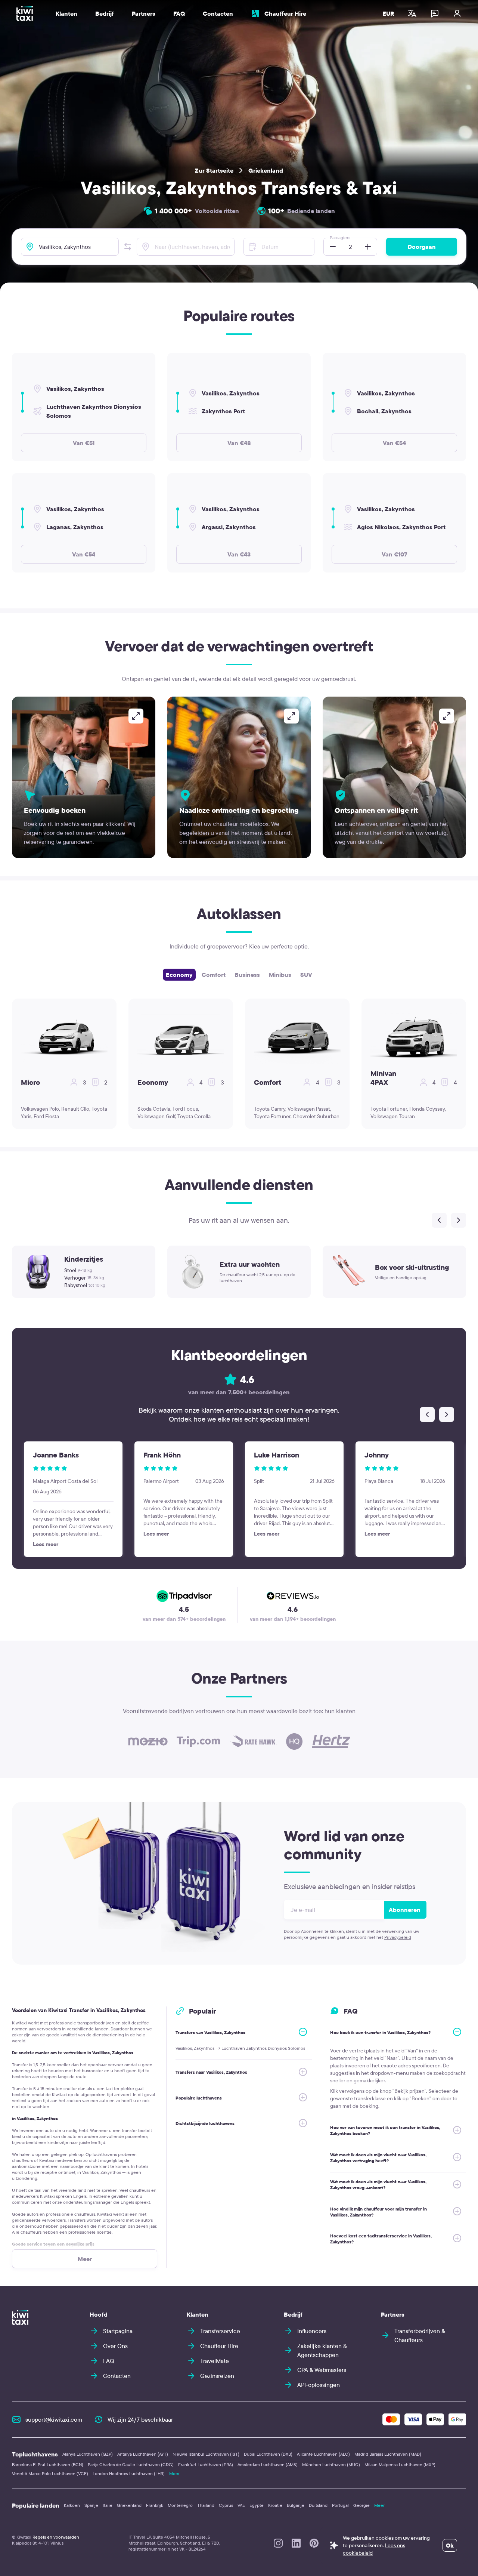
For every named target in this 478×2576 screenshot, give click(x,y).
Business (247, 975)
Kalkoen (72, 2505)
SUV (306, 975)
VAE (241, 2505)
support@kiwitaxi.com (54, 2419)
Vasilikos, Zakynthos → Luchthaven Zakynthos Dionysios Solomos (240, 2048)
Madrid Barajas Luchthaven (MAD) (388, 2454)
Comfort (214, 975)
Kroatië (275, 2505)
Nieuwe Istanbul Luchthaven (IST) (206, 2454)
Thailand (206, 2505)
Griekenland (266, 170)
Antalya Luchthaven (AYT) (143, 2454)
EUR (388, 13)
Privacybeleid (398, 1937)
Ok (450, 2545)
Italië (108, 2505)
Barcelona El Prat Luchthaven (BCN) (48, 2464)
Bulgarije (296, 2505)
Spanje (91, 2505)
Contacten (218, 13)
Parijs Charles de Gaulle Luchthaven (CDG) (131, 2464)
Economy (179, 975)
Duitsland (318, 2505)
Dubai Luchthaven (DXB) (268, 2454)
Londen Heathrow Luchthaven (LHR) (129, 2473)
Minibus (280, 975)
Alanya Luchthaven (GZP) (88, 2454)
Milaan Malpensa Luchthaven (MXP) (400, 2464)
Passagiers (340, 237)
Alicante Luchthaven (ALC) (323, 2454)
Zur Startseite (214, 170)
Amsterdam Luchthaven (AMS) (268, 2464)
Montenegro (180, 2505)
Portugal (340, 2505)
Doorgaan (422, 247)
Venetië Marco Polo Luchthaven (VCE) (50, 2473)
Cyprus (226, 2505)
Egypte (257, 2505)
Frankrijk (155, 2505)
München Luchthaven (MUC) (331, 2464)
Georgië (361, 2505)
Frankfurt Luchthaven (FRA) (206, 2464)
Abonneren (405, 1910)
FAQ (179, 13)
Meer (174, 2473)
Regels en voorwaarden (56, 2537)
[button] (128, 247)
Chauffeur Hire (285, 13)
